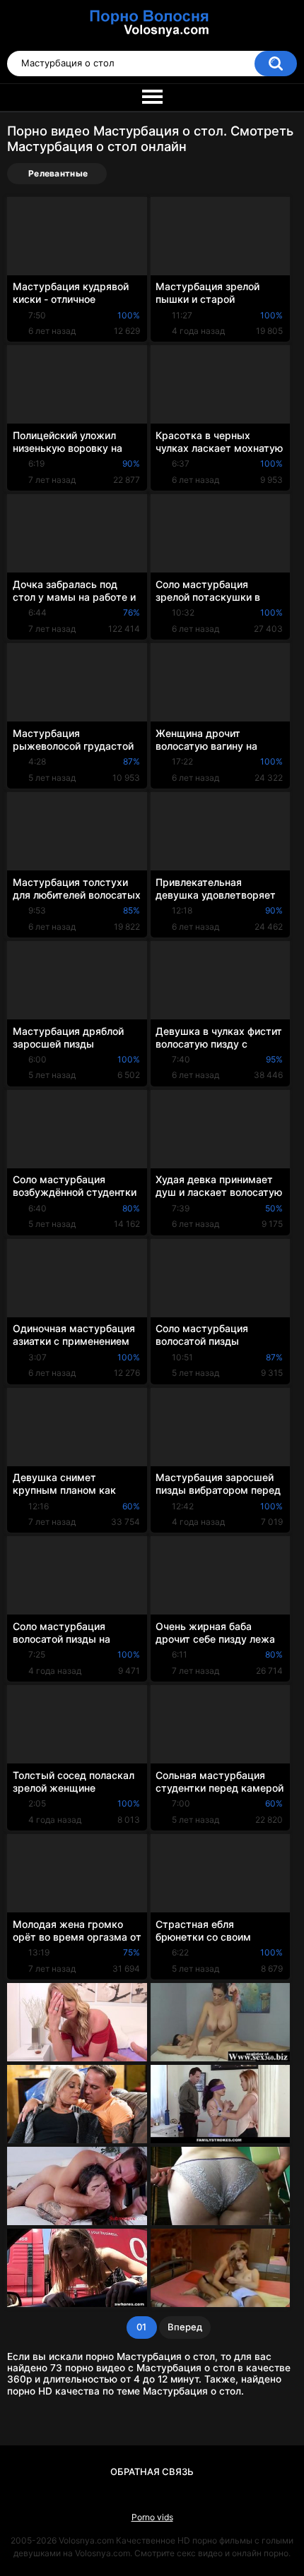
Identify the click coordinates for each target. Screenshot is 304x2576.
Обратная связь (152, 2472)
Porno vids (152, 2517)
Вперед (185, 2327)
